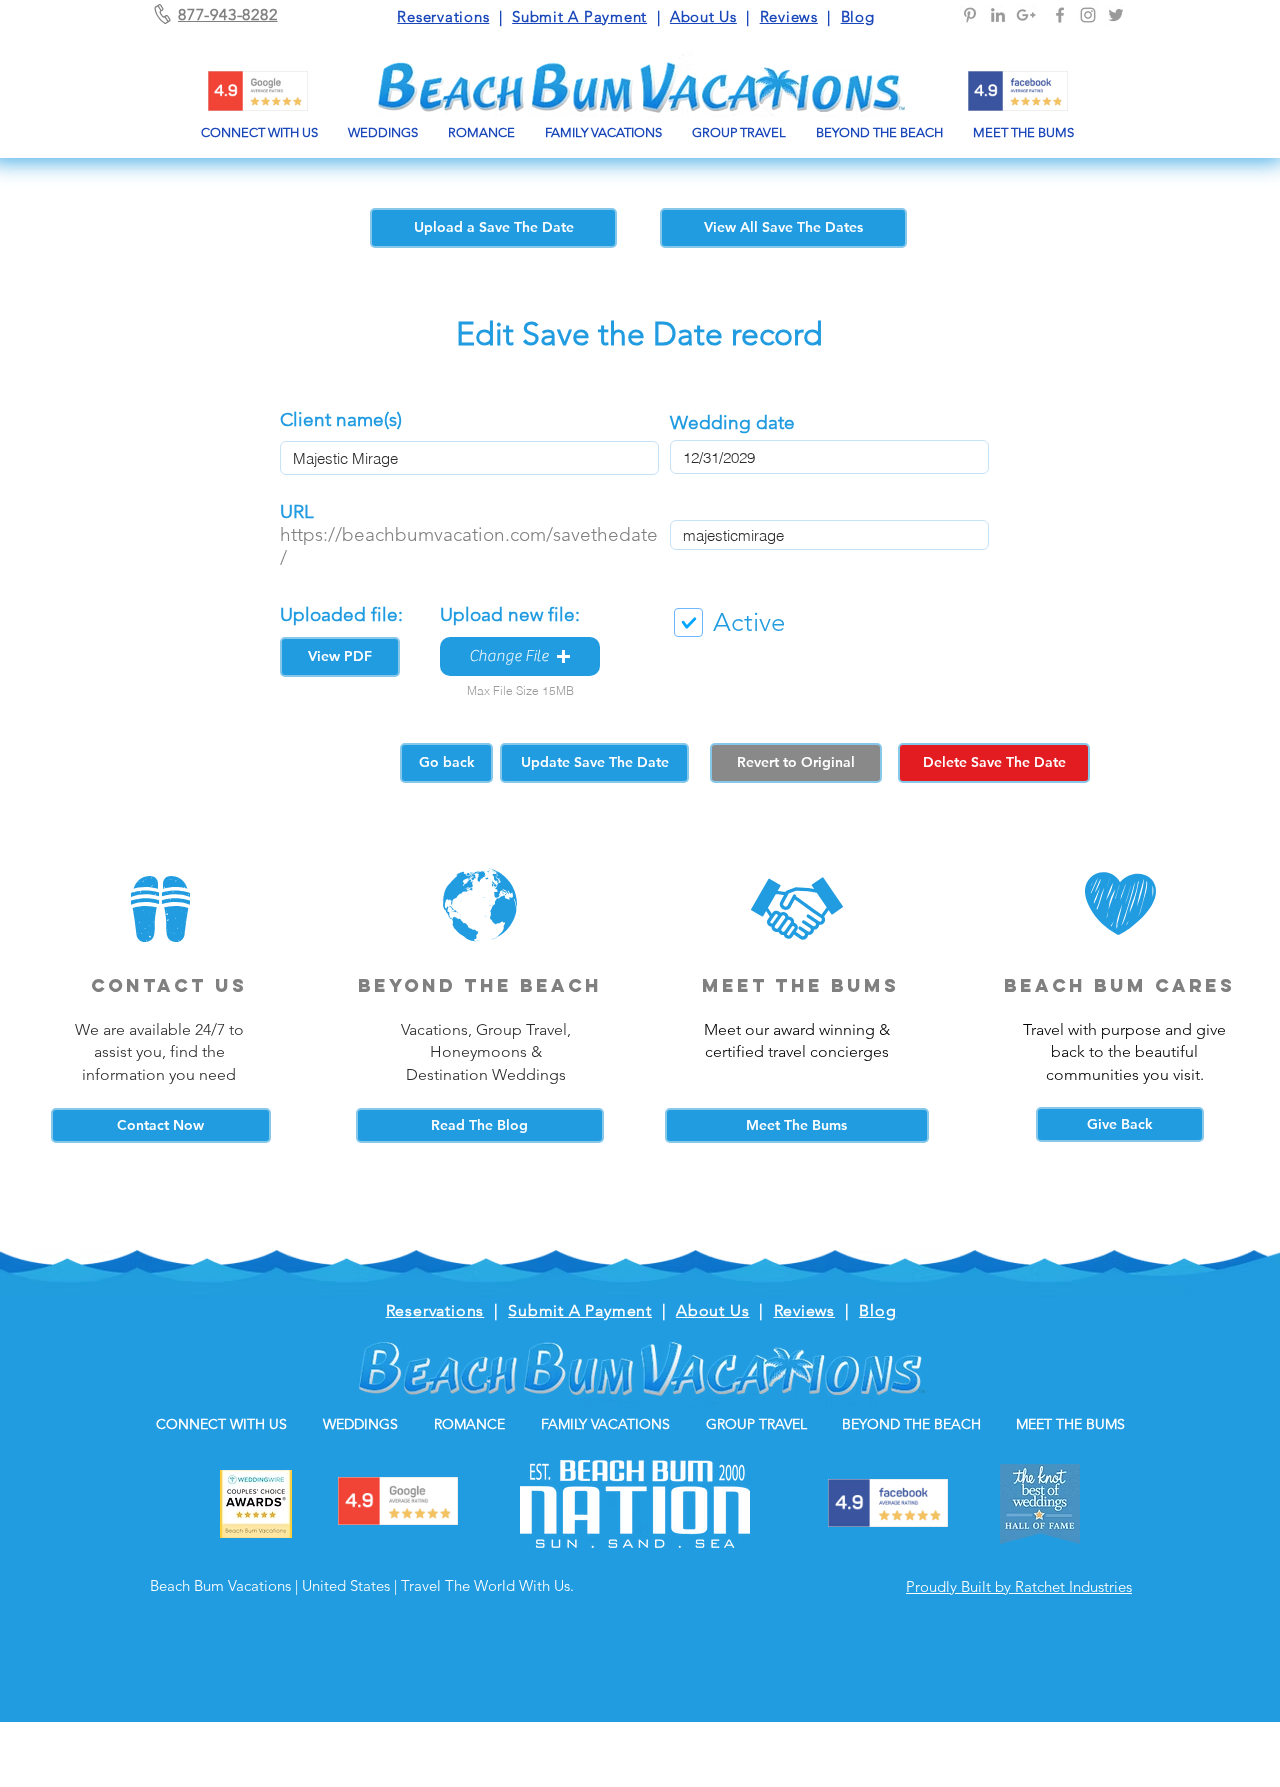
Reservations (443, 16)
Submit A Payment (579, 16)
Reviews (789, 16)
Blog (858, 16)
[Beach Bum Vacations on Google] (1026, 15)
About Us (703, 16)
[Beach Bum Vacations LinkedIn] (998, 15)
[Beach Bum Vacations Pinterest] (970, 15)
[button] (520, 656)
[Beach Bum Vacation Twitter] (1116, 15)
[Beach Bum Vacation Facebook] (1060, 15)
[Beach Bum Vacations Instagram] (1088, 15)
